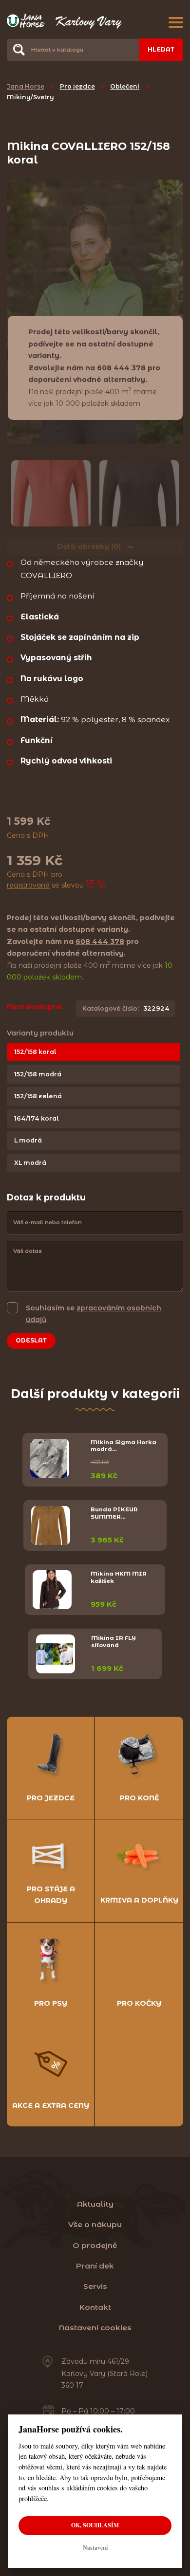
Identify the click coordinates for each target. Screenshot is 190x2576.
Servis (95, 2286)
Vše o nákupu (95, 2224)
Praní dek (95, 2266)
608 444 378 (121, 368)
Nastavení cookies (95, 2328)
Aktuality (95, 2204)
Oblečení (125, 86)
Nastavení (95, 2548)
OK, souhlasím (95, 2525)
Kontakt (95, 2307)
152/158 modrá (38, 1074)
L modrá (28, 1140)
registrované (28, 885)
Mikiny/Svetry (30, 97)
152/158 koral (35, 1052)
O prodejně (95, 2245)
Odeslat (31, 1340)
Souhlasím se (94, 1314)
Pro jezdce (77, 86)
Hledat (161, 49)
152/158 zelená (38, 1096)
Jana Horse (26, 86)
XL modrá (30, 1163)
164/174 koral (36, 1118)
